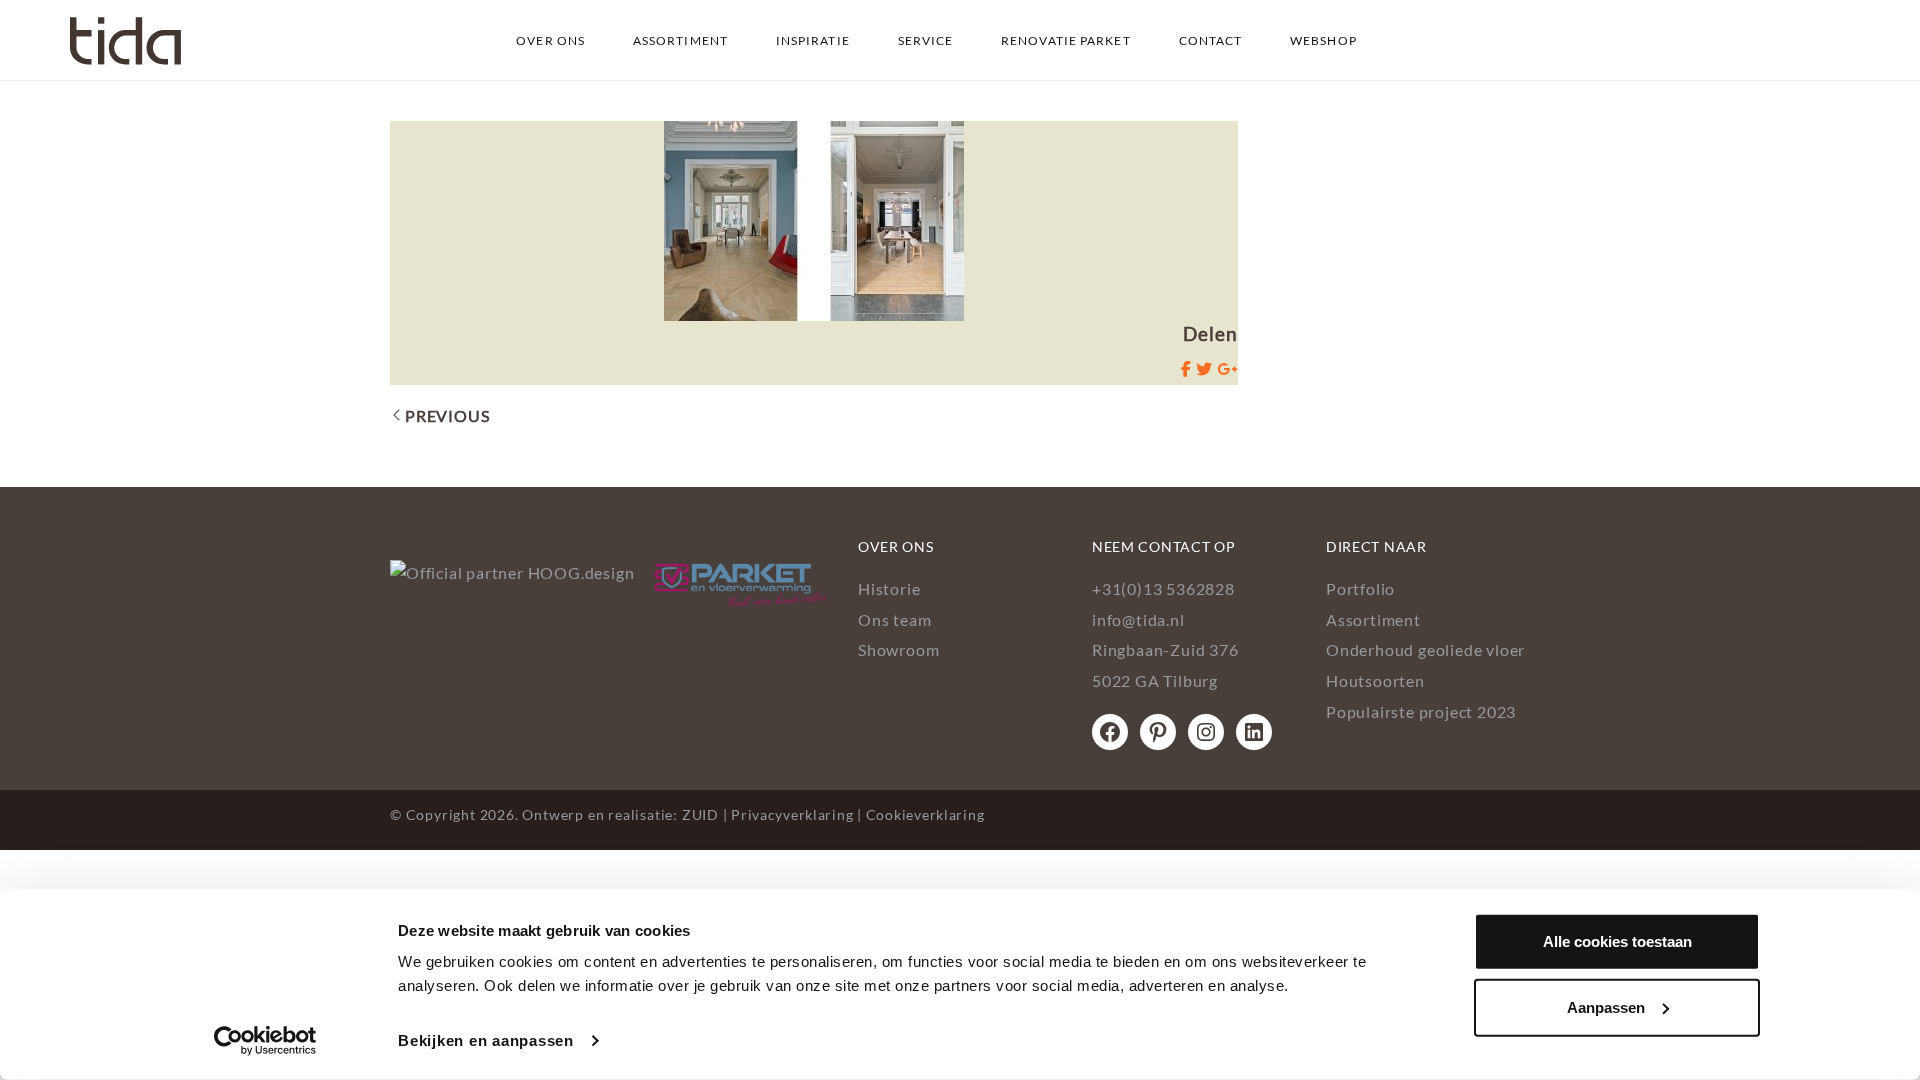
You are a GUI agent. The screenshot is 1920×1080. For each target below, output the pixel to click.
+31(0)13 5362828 (1163, 588)
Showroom (898, 649)
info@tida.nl (1138, 619)
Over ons (550, 40)
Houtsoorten (1375, 680)
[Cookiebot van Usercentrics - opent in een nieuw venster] (265, 1041)
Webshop (1323, 40)
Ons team (894, 619)
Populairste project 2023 (1421, 711)
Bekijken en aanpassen (486, 1040)
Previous (447, 415)
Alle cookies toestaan (1617, 941)
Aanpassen (1606, 1006)
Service (926, 40)
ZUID (700, 814)
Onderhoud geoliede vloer (1425, 649)
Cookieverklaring (925, 814)
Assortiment (680, 40)
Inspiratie (813, 40)
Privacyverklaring (792, 814)
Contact (1211, 40)
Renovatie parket (1066, 40)
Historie (889, 588)
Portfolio (1360, 588)
